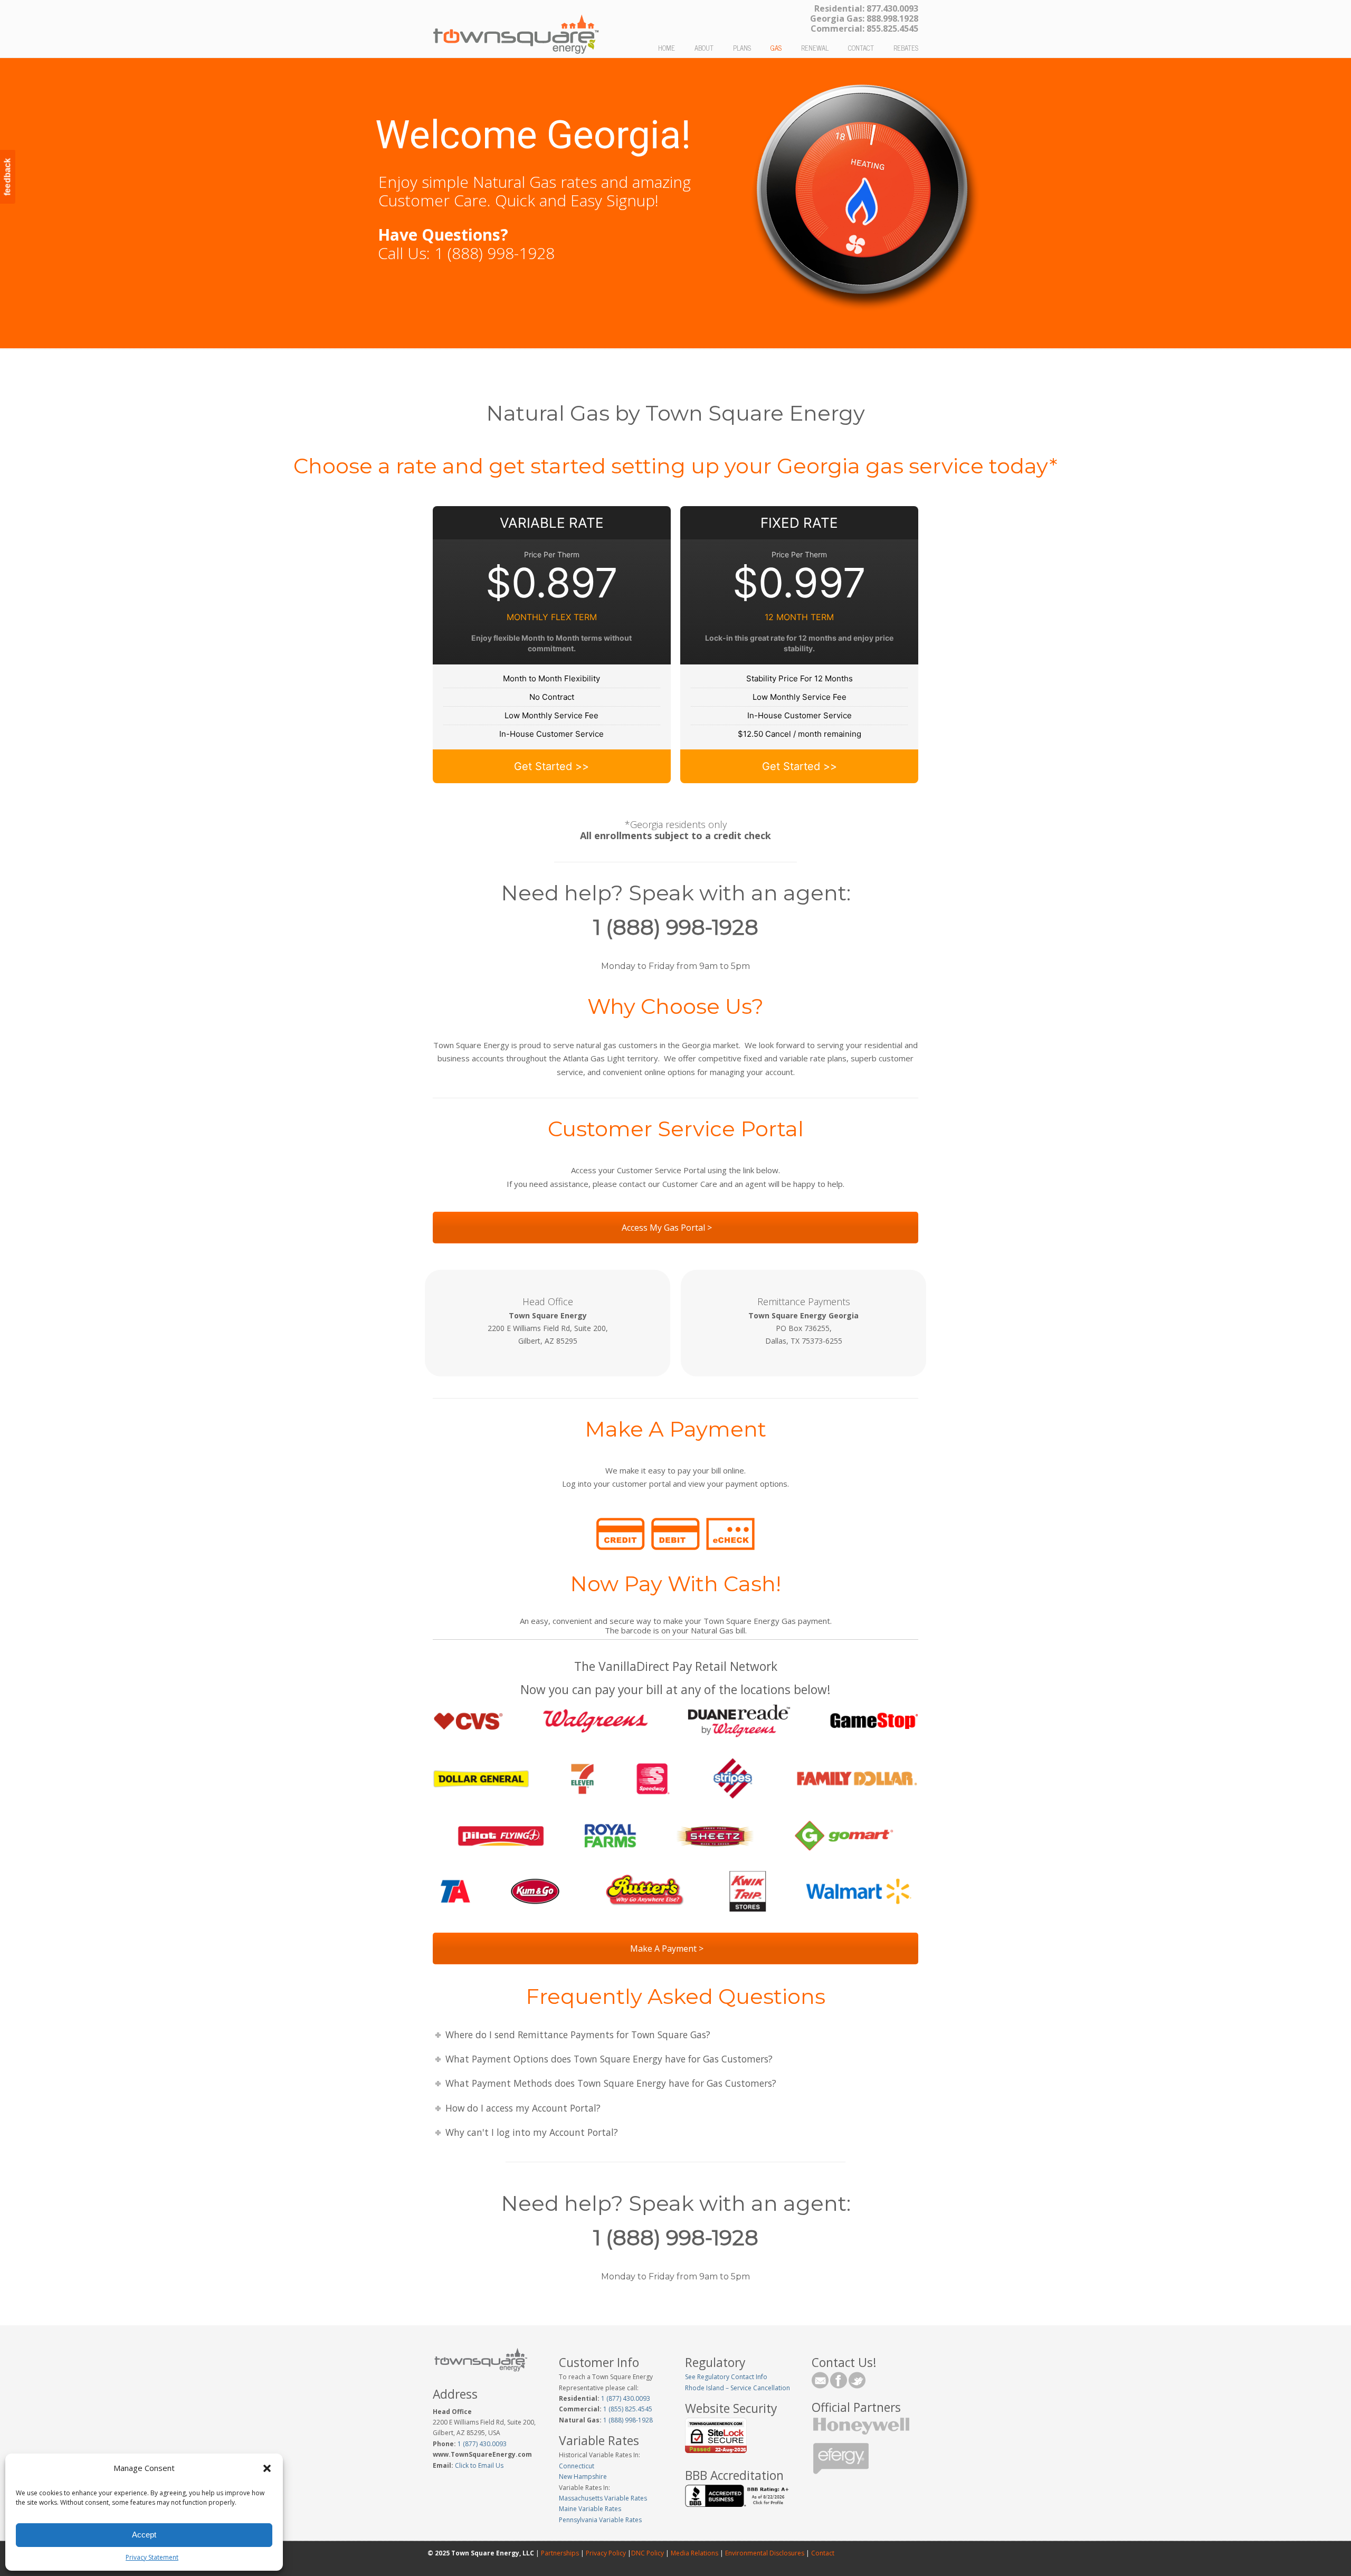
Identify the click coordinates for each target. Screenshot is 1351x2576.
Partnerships (560, 2553)
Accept (144, 2535)
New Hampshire (583, 2477)
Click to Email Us (478, 2465)
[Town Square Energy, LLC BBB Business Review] (738, 2504)
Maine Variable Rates (590, 2509)
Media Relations (694, 2553)
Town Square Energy (516, 30)
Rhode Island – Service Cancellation (738, 2388)
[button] (267, 2468)
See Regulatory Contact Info (726, 2377)
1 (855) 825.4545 (627, 2409)
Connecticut (577, 2466)
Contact (822, 2553)
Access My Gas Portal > (668, 1228)
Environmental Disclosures (765, 2553)
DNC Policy (648, 2553)
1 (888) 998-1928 (627, 2420)
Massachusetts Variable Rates (603, 2498)
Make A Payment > (668, 1948)
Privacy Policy (606, 2553)
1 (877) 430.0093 (482, 2444)
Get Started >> (551, 766)
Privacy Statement (152, 2557)
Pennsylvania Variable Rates (600, 2520)
